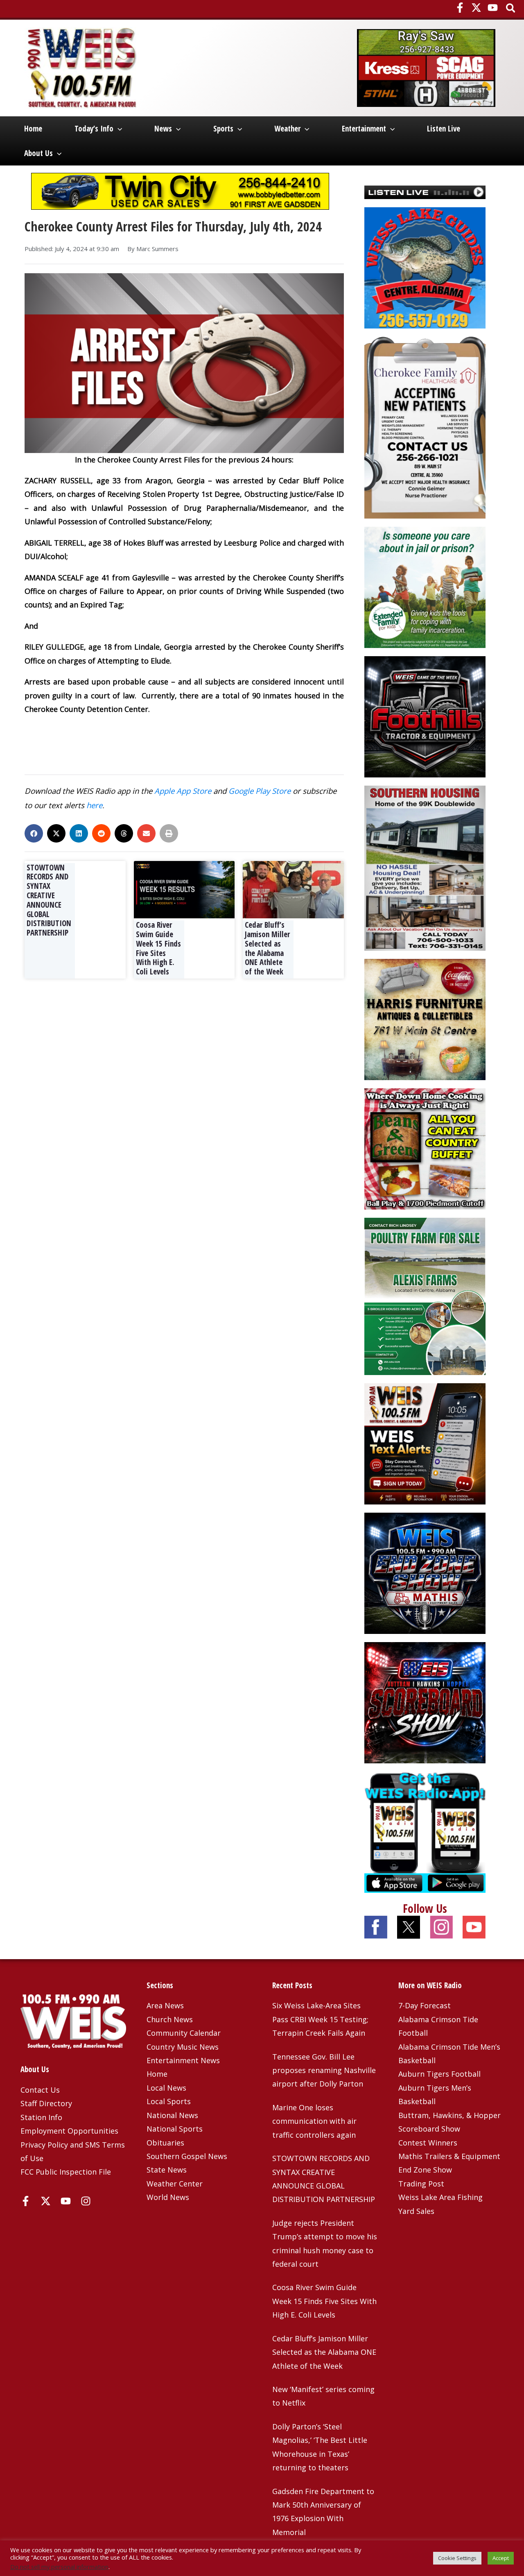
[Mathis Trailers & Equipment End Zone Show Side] (425, 1572)
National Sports (175, 2129)
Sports (223, 129)
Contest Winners (428, 2143)
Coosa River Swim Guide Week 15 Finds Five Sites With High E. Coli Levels (158, 948)
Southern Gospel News (187, 2156)
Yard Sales (416, 2211)
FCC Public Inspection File (66, 2172)
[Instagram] (86, 2201)
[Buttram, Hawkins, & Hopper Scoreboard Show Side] (425, 1701)
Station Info (41, 2117)
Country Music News (183, 2047)
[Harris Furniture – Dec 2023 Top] (425, 1019)
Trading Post (421, 2184)
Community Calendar (184, 2033)
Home (33, 129)
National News (172, 2115)
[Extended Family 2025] (425, 587)
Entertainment (364, 129)
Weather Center (175, 2184)
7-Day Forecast (425, 2005)
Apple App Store (183, 791)
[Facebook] (460, 8)
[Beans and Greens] (425, 1148)
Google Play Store (260, 791)
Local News (166, 2088)
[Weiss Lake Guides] (425, 267)
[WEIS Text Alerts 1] (425, 1443)
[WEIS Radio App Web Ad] (425, 1831)
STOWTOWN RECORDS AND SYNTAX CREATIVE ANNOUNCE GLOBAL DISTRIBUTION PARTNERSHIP (49, 900)
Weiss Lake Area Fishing (440, 2197)
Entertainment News (183, 2060)
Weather (287, 129)
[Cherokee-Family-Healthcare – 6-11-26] (425, 427)
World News (168, 2197)
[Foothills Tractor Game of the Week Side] (425, 716)
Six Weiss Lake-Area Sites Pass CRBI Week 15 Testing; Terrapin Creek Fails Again (320, 2019)
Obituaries (165, 2143)
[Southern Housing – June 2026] (425, 867)
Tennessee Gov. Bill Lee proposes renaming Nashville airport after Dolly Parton (324, 2070)
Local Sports (169, 2101)
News (163, 129)
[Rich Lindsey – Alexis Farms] (425, 1296)
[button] (511, 9)
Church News (170, 2019)
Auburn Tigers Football (439, 2074)
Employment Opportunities (69, 2131)
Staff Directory (46, 2103)
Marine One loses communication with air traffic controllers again (314, 2121)
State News (167, 2170)
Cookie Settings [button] (457, 2558)
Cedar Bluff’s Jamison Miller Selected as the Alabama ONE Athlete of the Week (267, 948)
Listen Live (444, 129)
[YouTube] (493, 8)
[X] (476, 8)
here (94, 805)
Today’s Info (94, 129)
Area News (165, 2005)
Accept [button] (501, 2558)
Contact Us (40, 2090)
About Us (38, 153)
